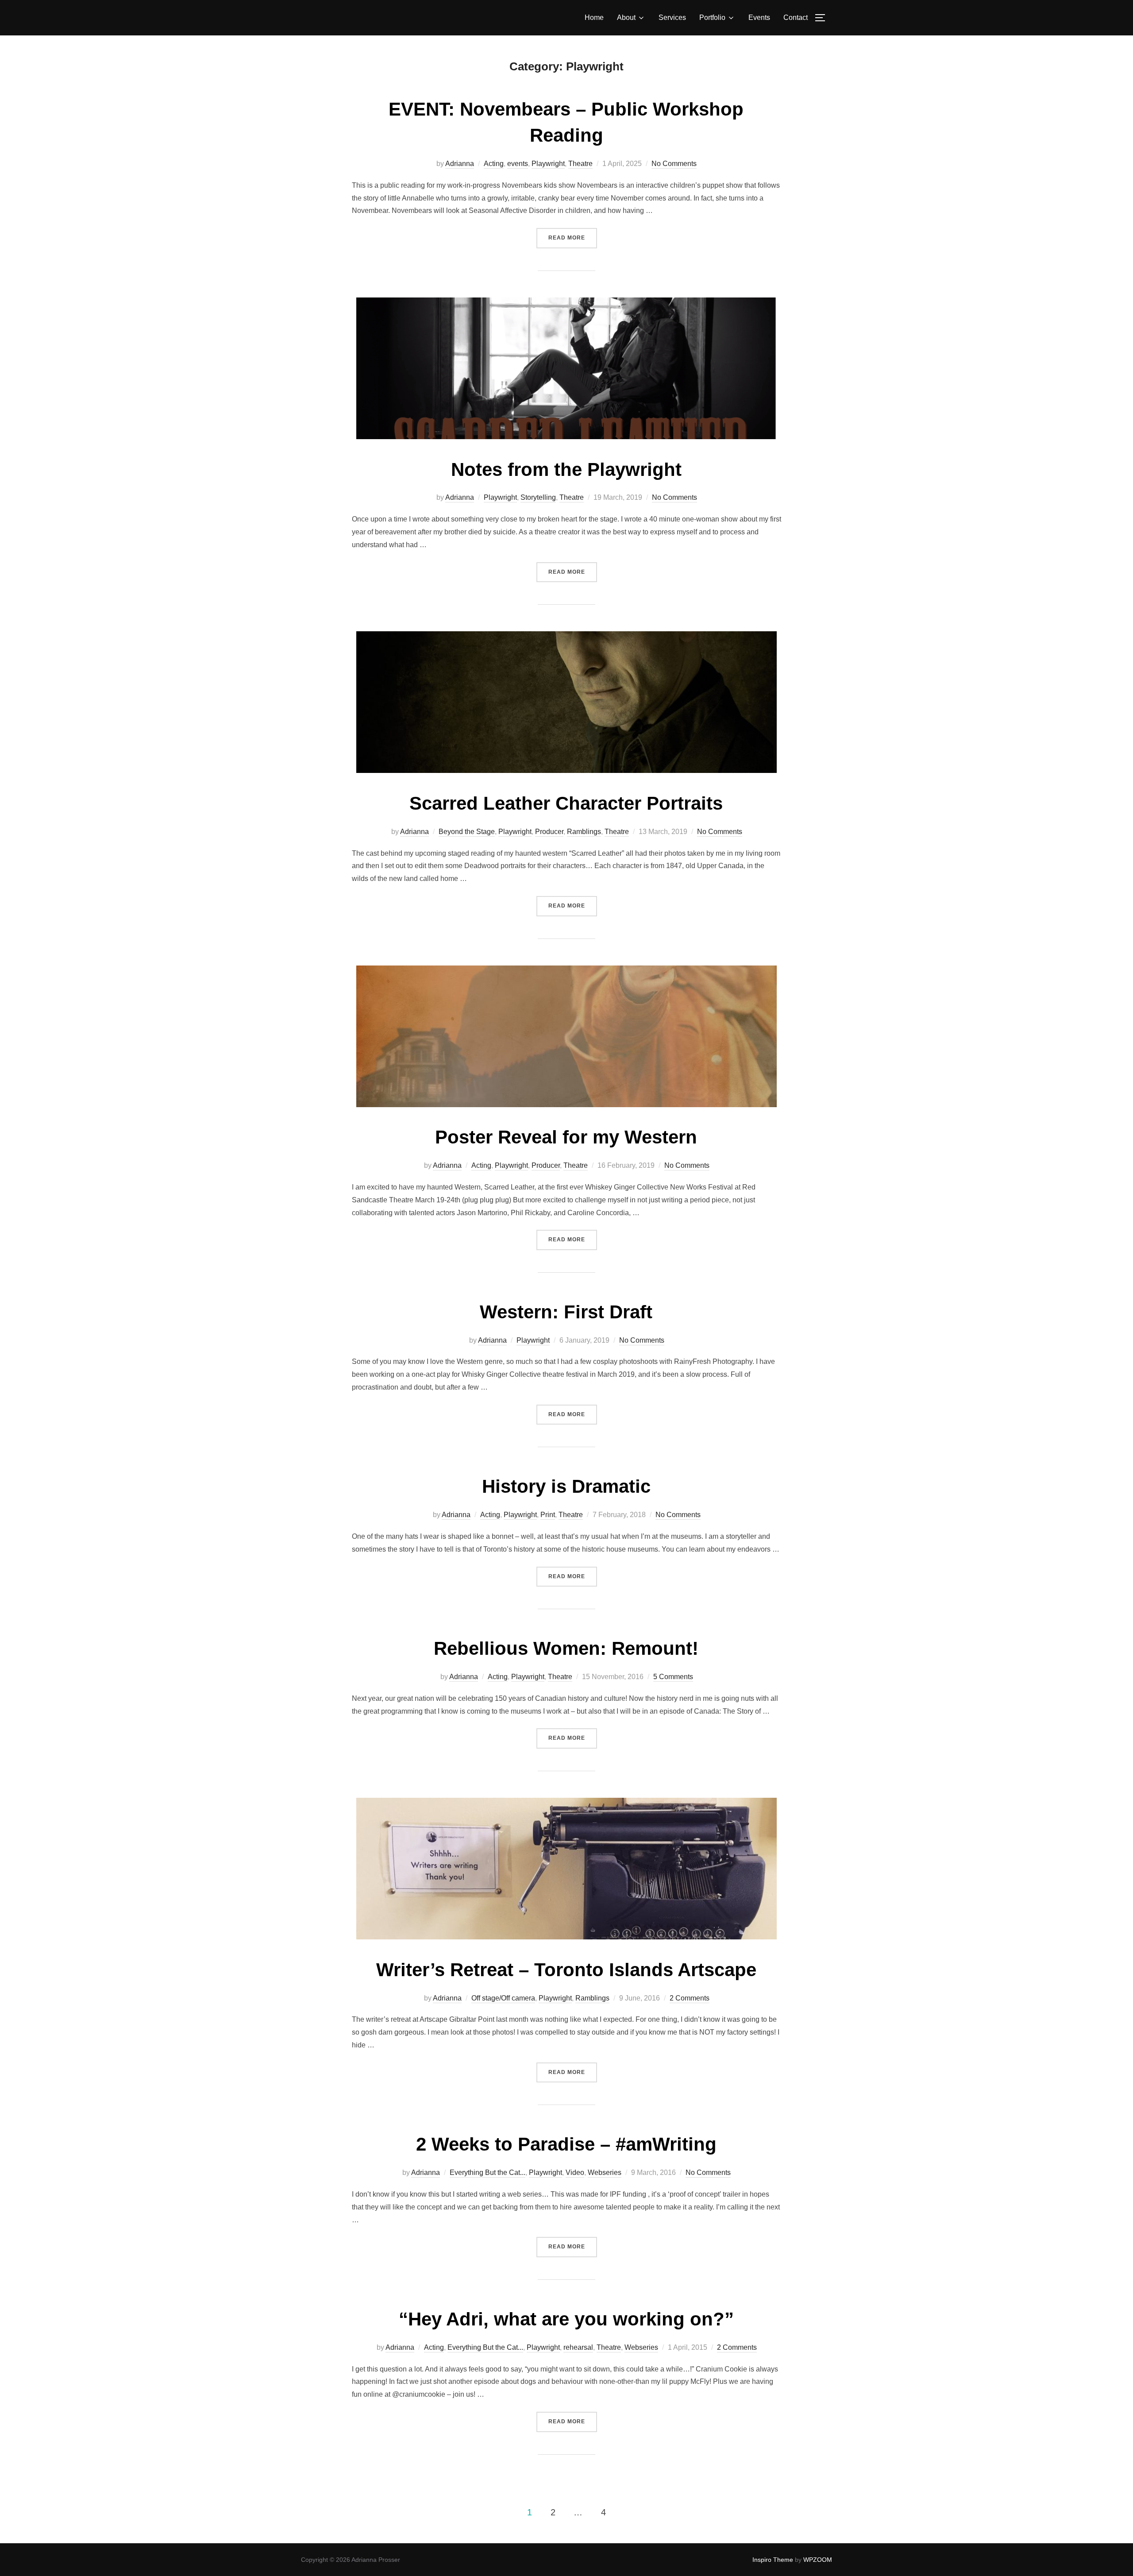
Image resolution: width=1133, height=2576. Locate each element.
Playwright (548, 164)
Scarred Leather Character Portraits (566, 803)
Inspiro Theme (773, 2560)
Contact (796, 17)
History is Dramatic (566, 1486)
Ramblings (584, 832)
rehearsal (578, 2347)
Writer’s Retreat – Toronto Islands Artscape (566, 1970)
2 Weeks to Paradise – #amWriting (566, 2144)
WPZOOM (818, 2560)
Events (759, 17)
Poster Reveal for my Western (566, 1137)
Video (575, 2172)
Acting (494, 164)
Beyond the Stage (467, 832)
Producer (549, 832)
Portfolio (712, 17)
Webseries (605, 2172)
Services (672, 17)
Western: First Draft (566, 1312)
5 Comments (673, 1677)
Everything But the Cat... (487, 2172)
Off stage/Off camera (503, 1998)
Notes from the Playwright (566, 469)
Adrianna (460, 164)
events (518, 164)
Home (594, 17)
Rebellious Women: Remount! (566, 1648)
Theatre (580, 164)
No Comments (674, 164)
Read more (573, 238)
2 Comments (690, 1998)
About (626, 17)
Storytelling (538, 497)
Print (548, 1515)
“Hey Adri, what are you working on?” (566, 2319)
